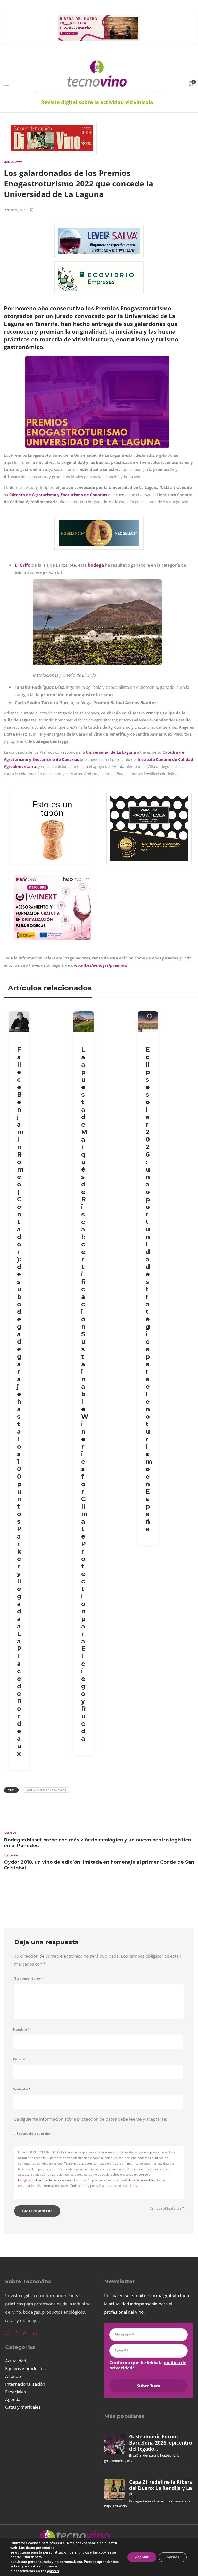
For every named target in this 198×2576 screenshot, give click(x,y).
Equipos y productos (25, 2368)
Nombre (22, 2029)
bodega (96, 565)
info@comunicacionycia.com (38, 2180)
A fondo (13, 2376)
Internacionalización (25, 2384)
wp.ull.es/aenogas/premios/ (101, 965)
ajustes (53, 2571)
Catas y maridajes (23, 2407)
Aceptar (142, 2557)
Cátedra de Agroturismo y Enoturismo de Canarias (58, 495)
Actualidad (13, 162)
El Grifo (23, 565)
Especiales (15, 2392)
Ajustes (173, 2557)
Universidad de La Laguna (111, 752)
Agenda (13, 2399)
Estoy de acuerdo (35, 2134)
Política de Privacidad (140, 2180)
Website (22, 2089)
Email (19, 2059)
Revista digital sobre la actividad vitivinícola (97, 102)
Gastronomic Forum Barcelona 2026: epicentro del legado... (161, 2443)
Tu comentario (28, 1978)
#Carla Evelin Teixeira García (46, 1790)
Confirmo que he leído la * (148, 2365)
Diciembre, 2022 (14, 210)
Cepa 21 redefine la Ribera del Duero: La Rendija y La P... (161, 2488)
